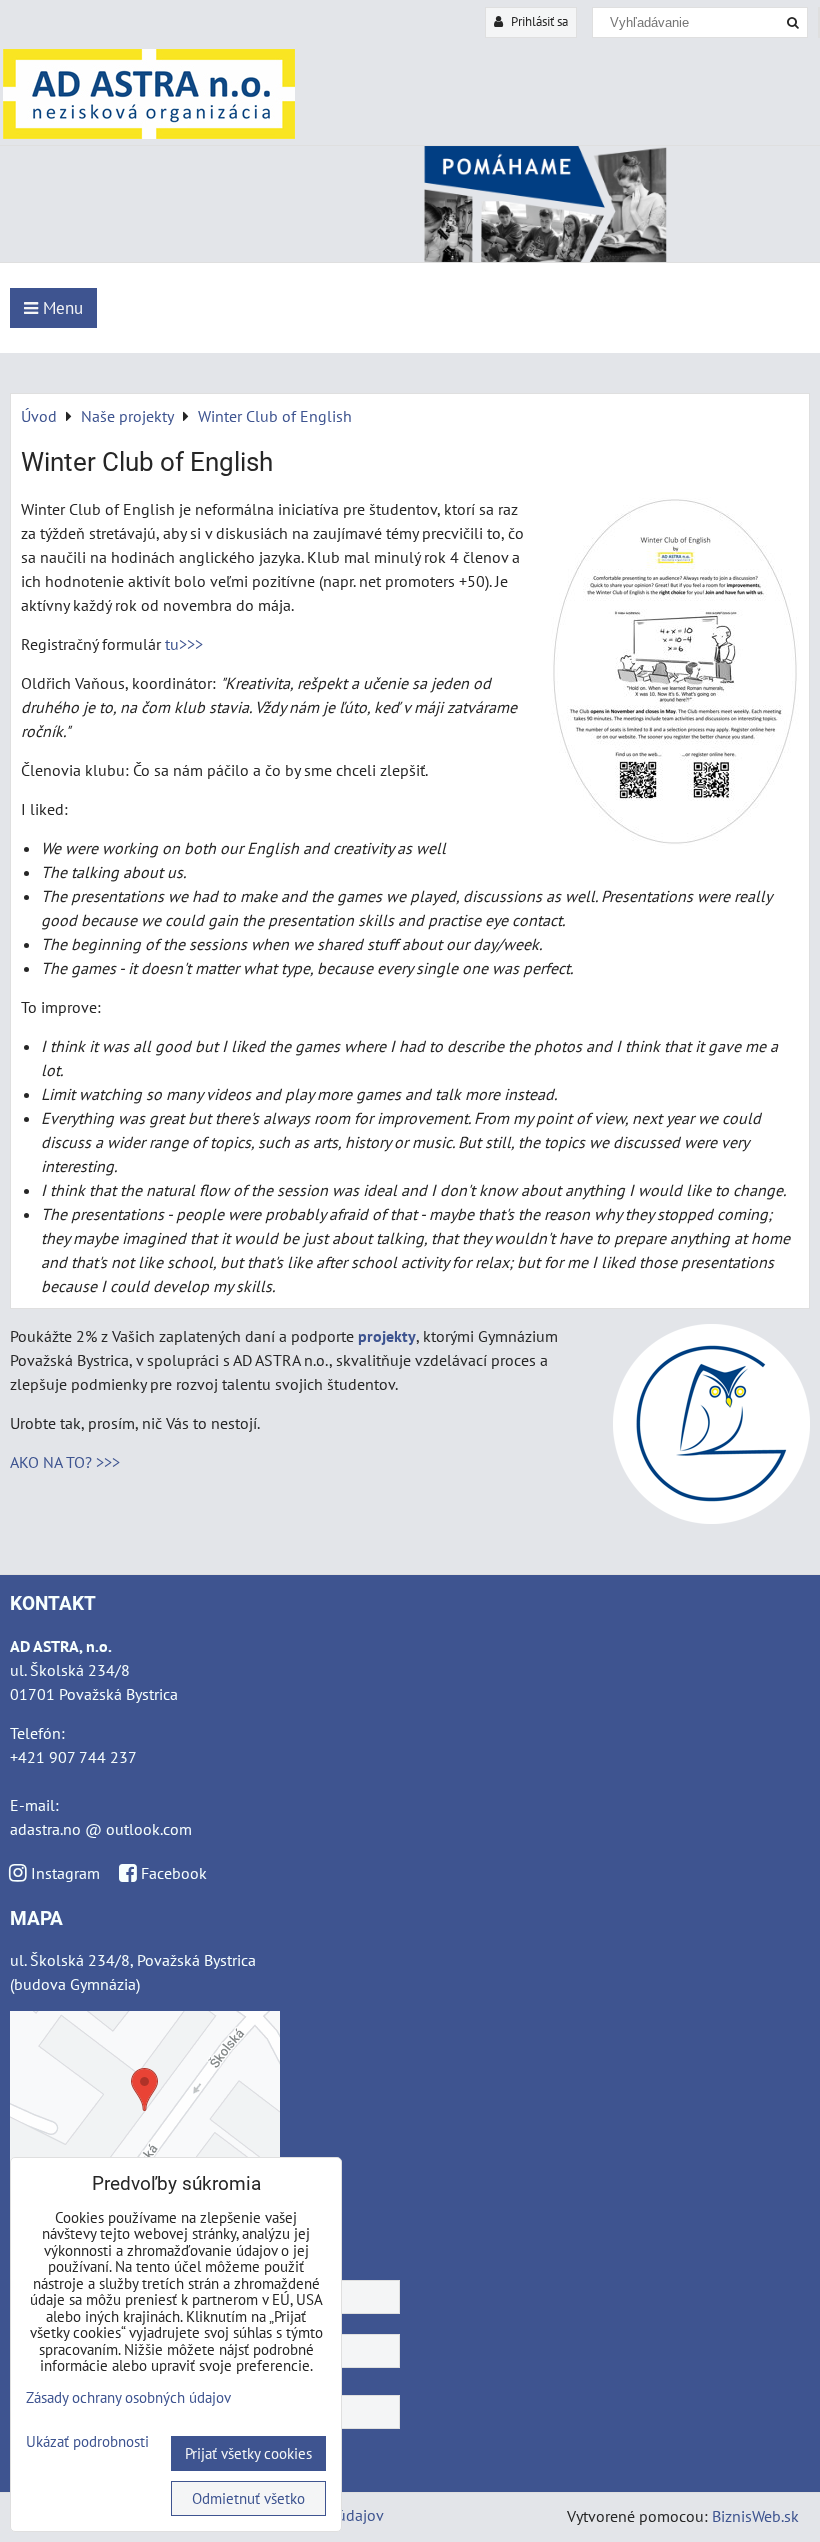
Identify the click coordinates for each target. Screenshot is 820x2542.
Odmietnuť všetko (248, 2498)
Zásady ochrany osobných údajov (128, 2397)
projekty (387, 1336)
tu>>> (184, 644)
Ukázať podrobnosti (87, 2442)
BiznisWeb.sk (755, 2516)
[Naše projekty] (410, 256)
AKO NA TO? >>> (65, 1462)
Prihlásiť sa (538, 21)
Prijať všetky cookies (248, 2453)
